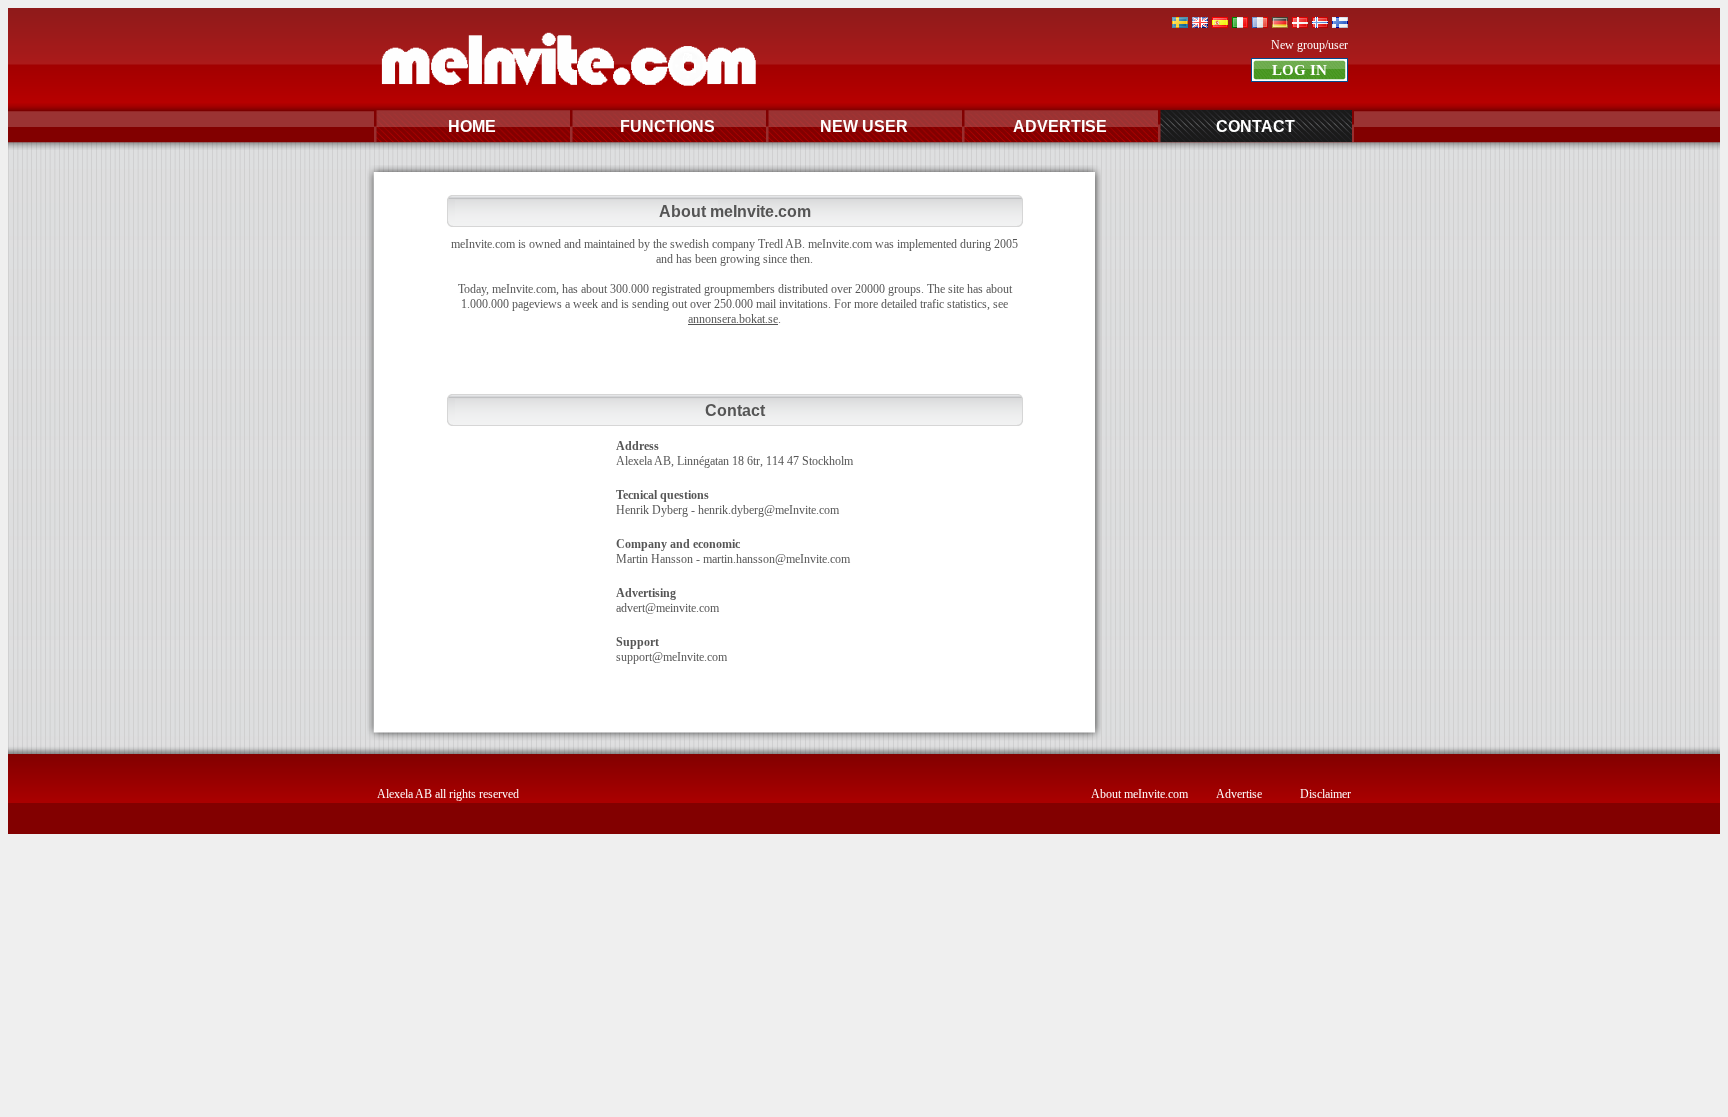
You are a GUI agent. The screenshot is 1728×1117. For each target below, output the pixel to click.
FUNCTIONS (667, 126)
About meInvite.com (1139, 794)
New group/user (1309, 45)
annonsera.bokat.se (733, 319)
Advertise (1239, 794)
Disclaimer (1325, 794)
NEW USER (864, 126)
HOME (472, 126)
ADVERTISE (1060, 126)
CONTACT (1255, 126)
